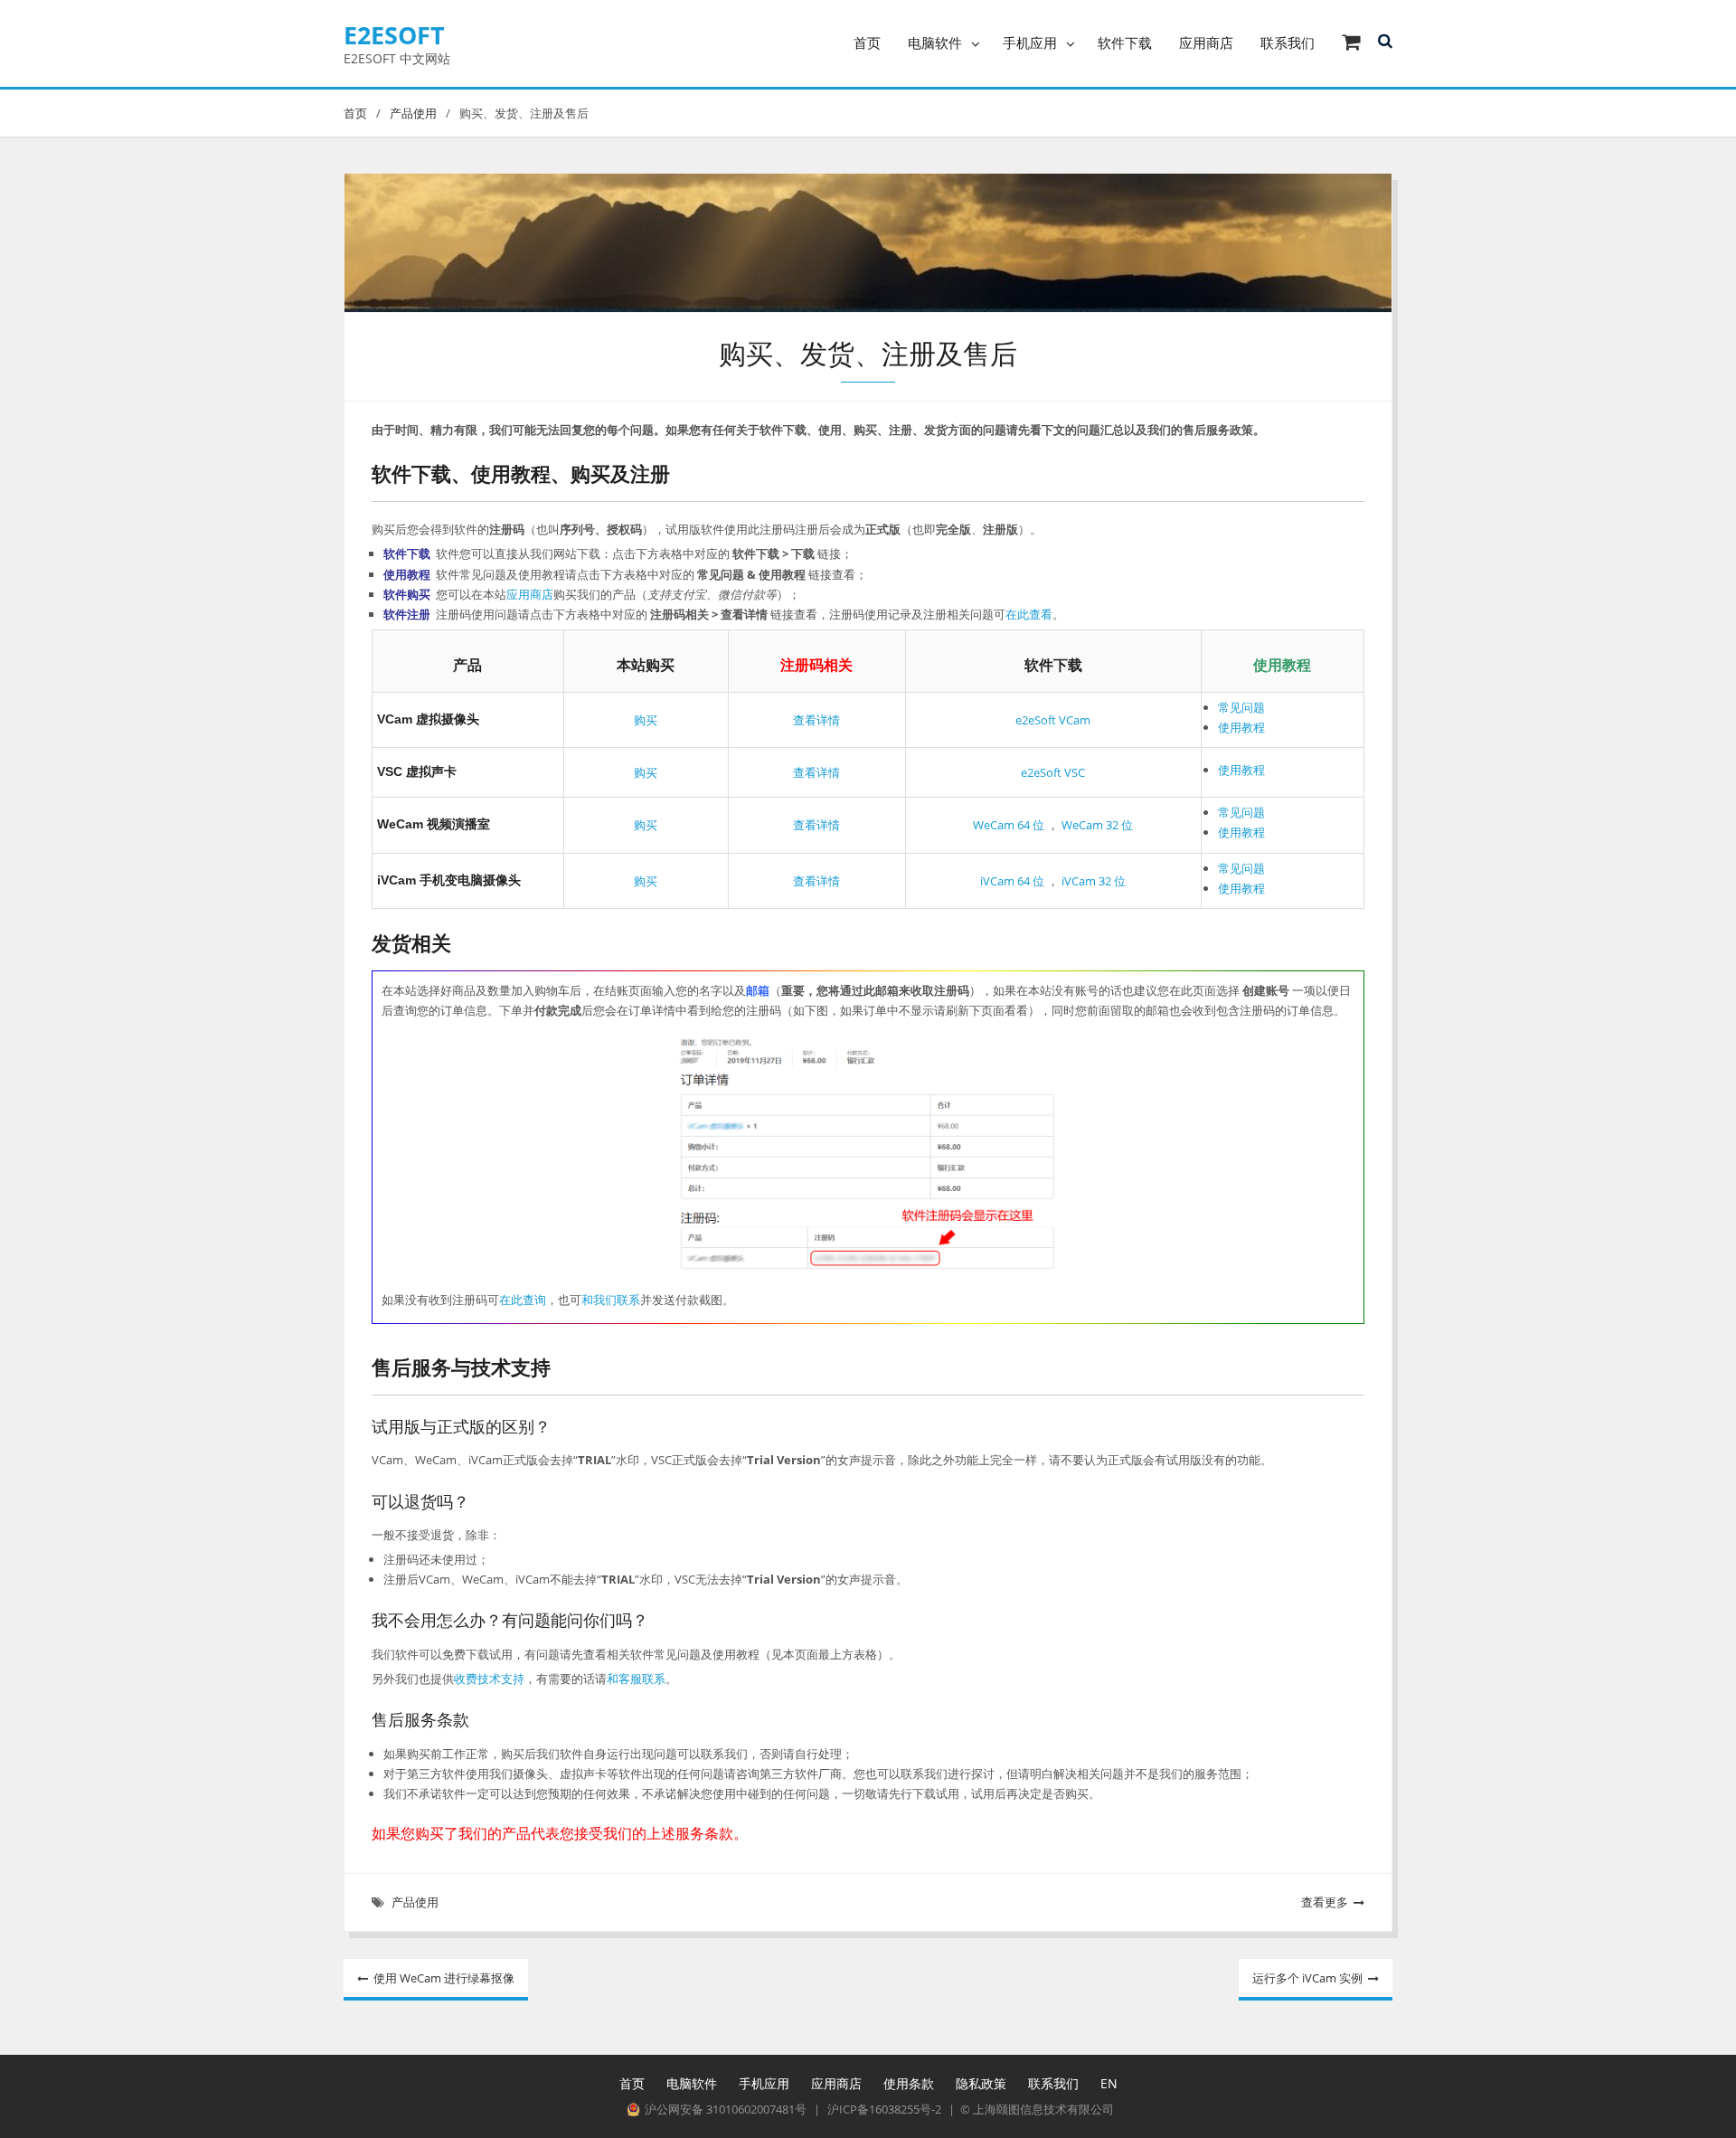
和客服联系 (636, 1679)
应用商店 (1206, 43)
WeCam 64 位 (1009, 825)
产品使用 (415, 1902)
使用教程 (1241, 727)
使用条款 (909, 2083)
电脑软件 (935, 43)
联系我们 (1288, 43)
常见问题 (1241, 707)
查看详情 (816, 720)
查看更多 (1325, 1902)
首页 (867, 43)
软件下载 (1125, 43)
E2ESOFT (394, 35)
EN (1109, 2083)
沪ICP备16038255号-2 (884, 2110)
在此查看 (1029, 614)
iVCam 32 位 (1092, 881)
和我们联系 (611, 1300)
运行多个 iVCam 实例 (1307, 1978)
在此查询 (523, 1300)
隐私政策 (981, 2083)
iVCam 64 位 (1012, 881)
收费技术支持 (489, 1679)
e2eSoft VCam (1053, 720)
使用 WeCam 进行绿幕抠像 (444, 1978)
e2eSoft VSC (1053, 772)
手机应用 (1030, 43)
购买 (646, 720)
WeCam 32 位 (1096, 825)
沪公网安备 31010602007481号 (726, 2110)
